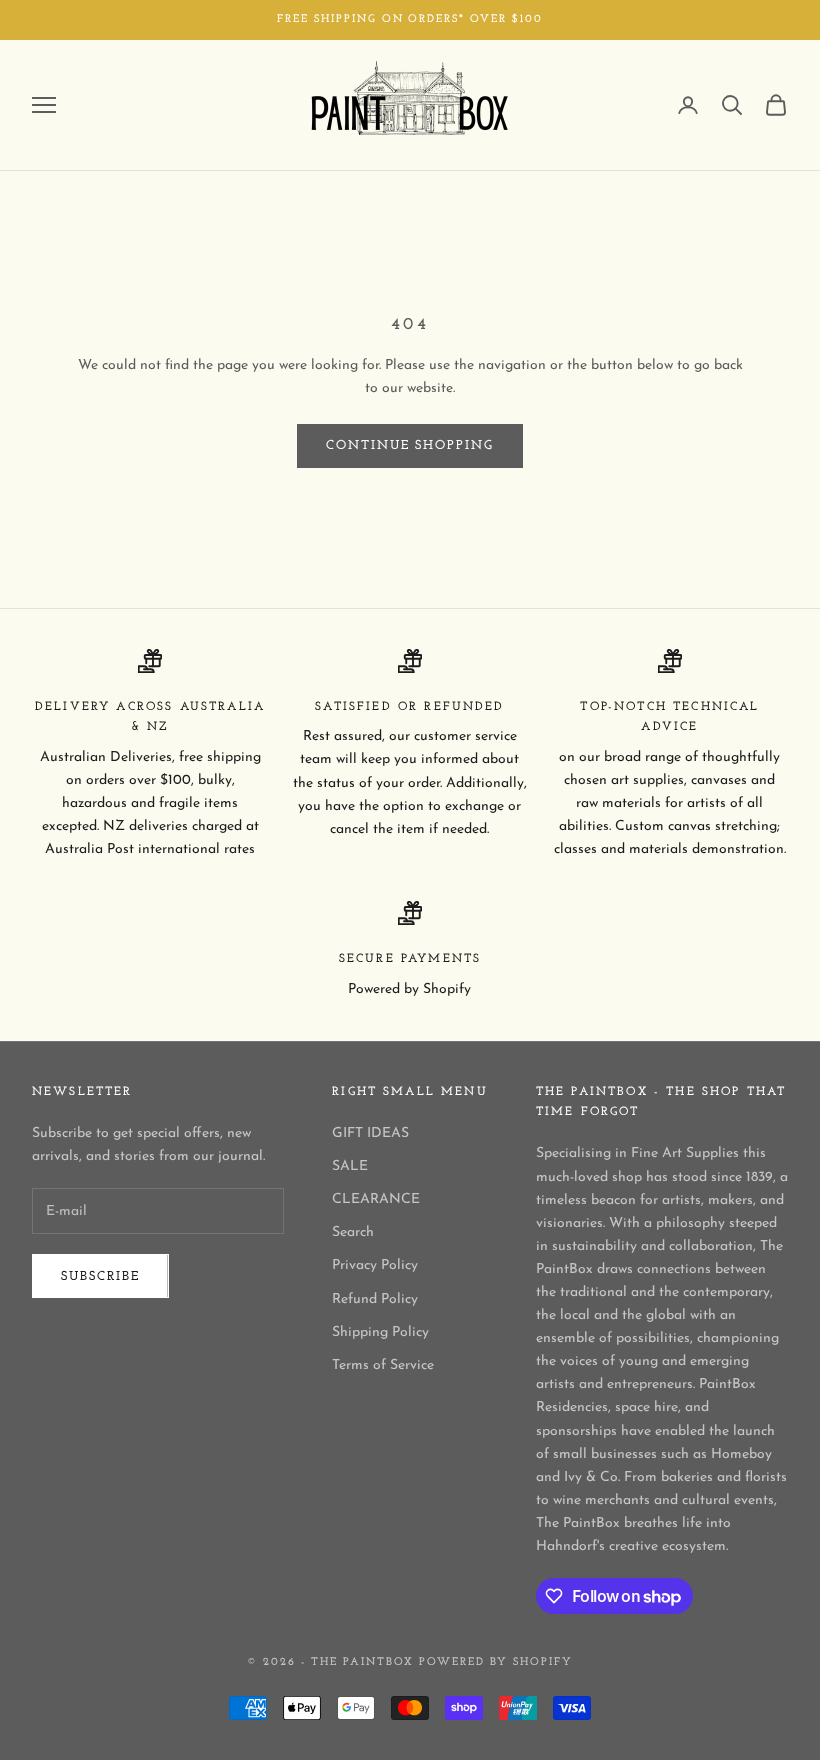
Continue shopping (410, 445)
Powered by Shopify (496, 1662)
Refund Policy (375, 1299)
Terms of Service (383, 1365)
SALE (350, 1166)
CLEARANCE (376, 1199)
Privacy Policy (375, 1265)
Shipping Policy (380, 1332)
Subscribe (100, 1276)
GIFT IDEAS (370, 1133)
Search (353, 1232)
